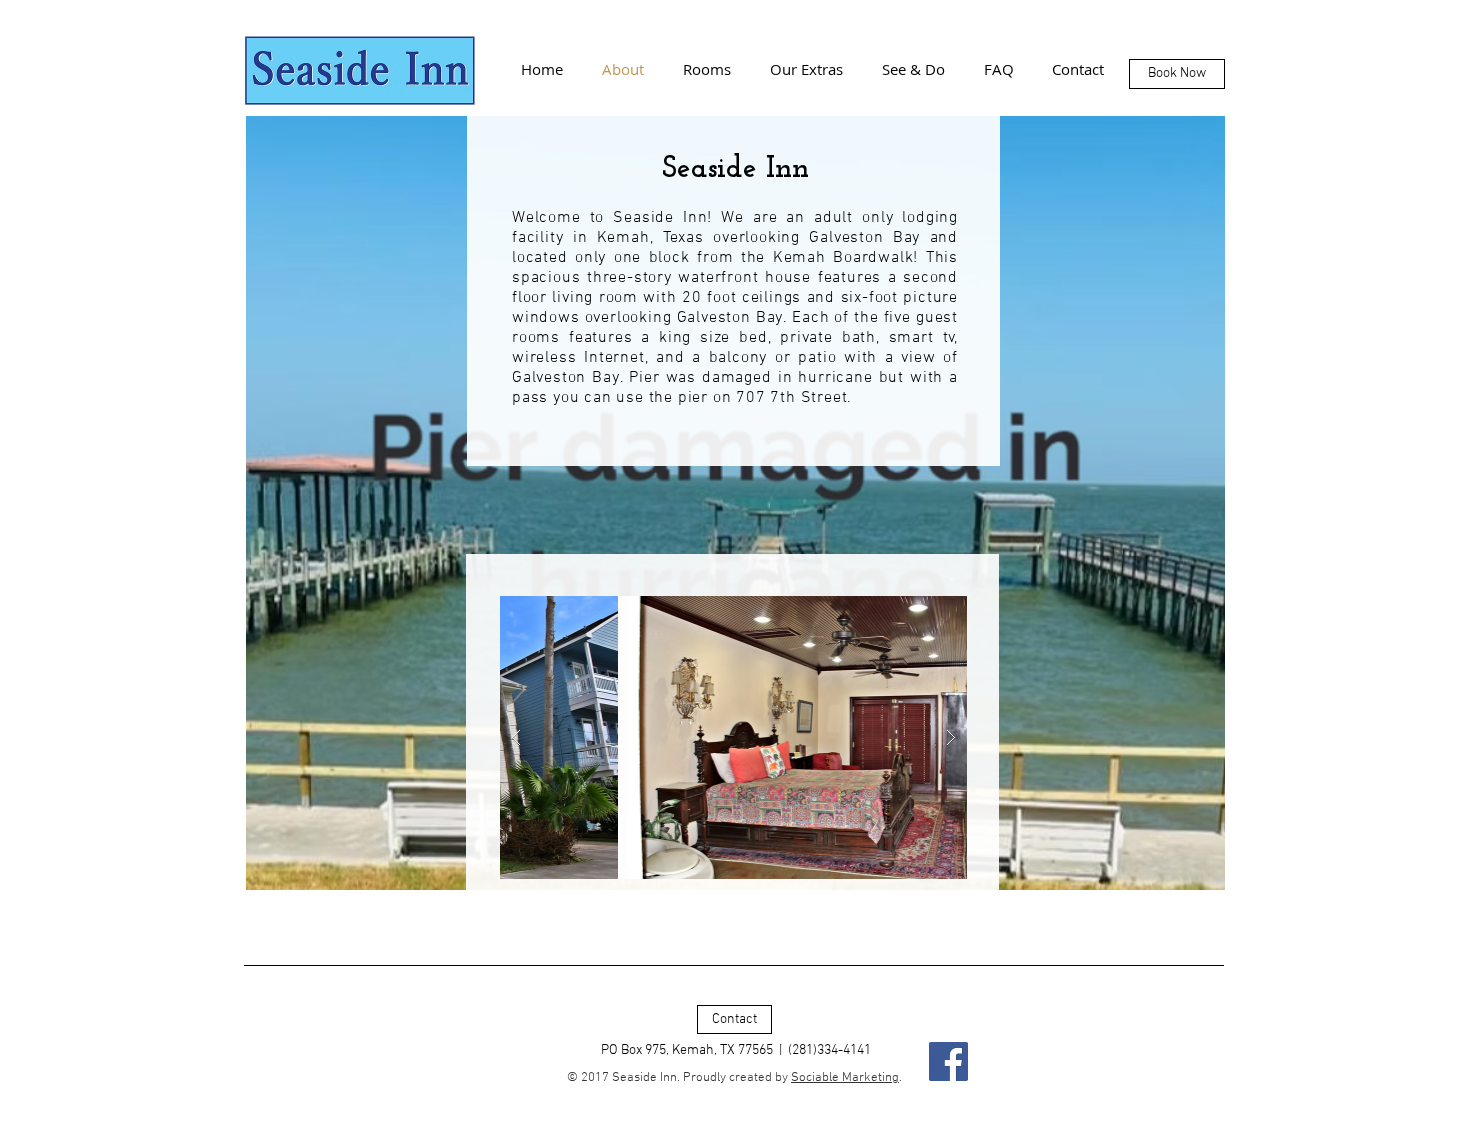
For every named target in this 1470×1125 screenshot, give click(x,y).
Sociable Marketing (845, 1078)
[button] (733, 737)
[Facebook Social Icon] (948, 1061)
